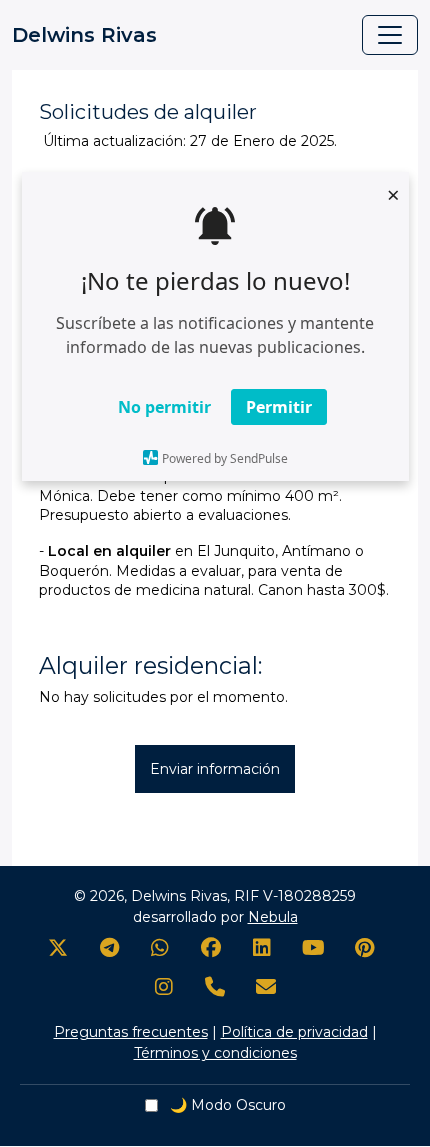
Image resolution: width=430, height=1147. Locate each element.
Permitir (279, 407)
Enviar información (215, 769)
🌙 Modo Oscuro (226, 1105)
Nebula (273, 917)
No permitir (164, 407)
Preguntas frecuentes (131, 1032)
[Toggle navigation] (390, 35)
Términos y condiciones (215, 1053)
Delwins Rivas (84, 35)
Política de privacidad (294, 1032)
